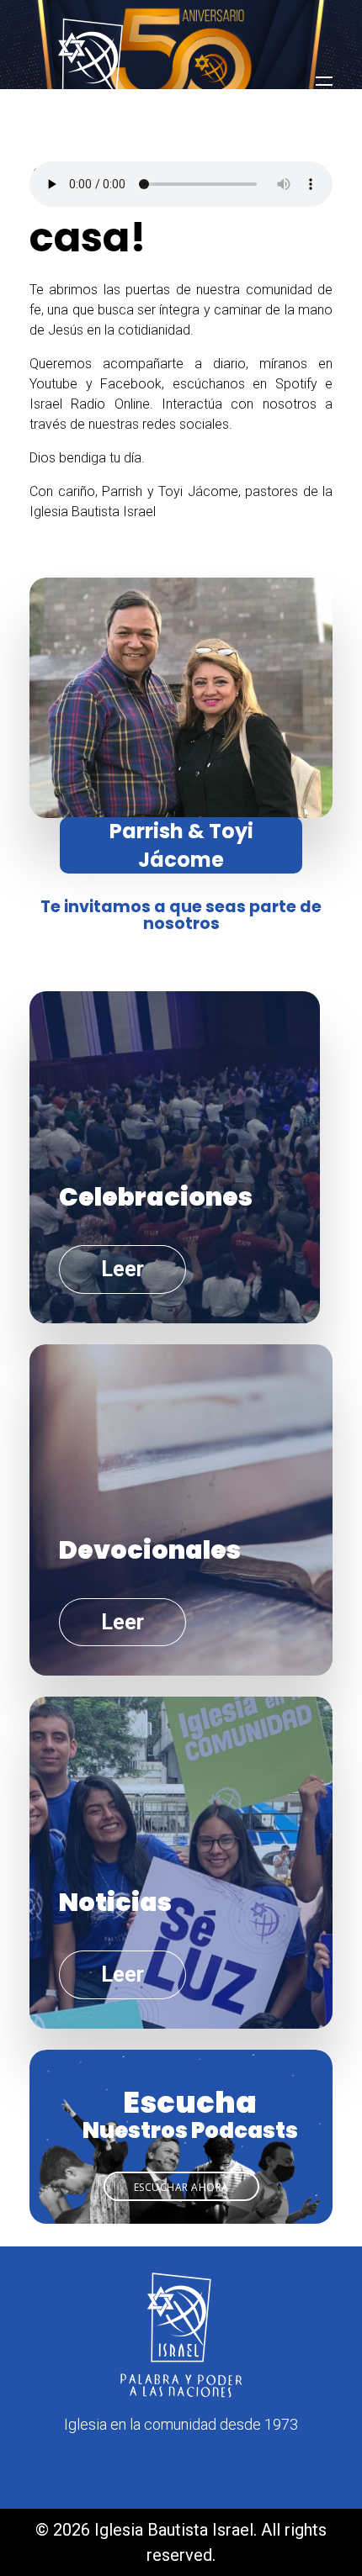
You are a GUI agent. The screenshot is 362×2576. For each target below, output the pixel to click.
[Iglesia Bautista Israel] (93, 82)
